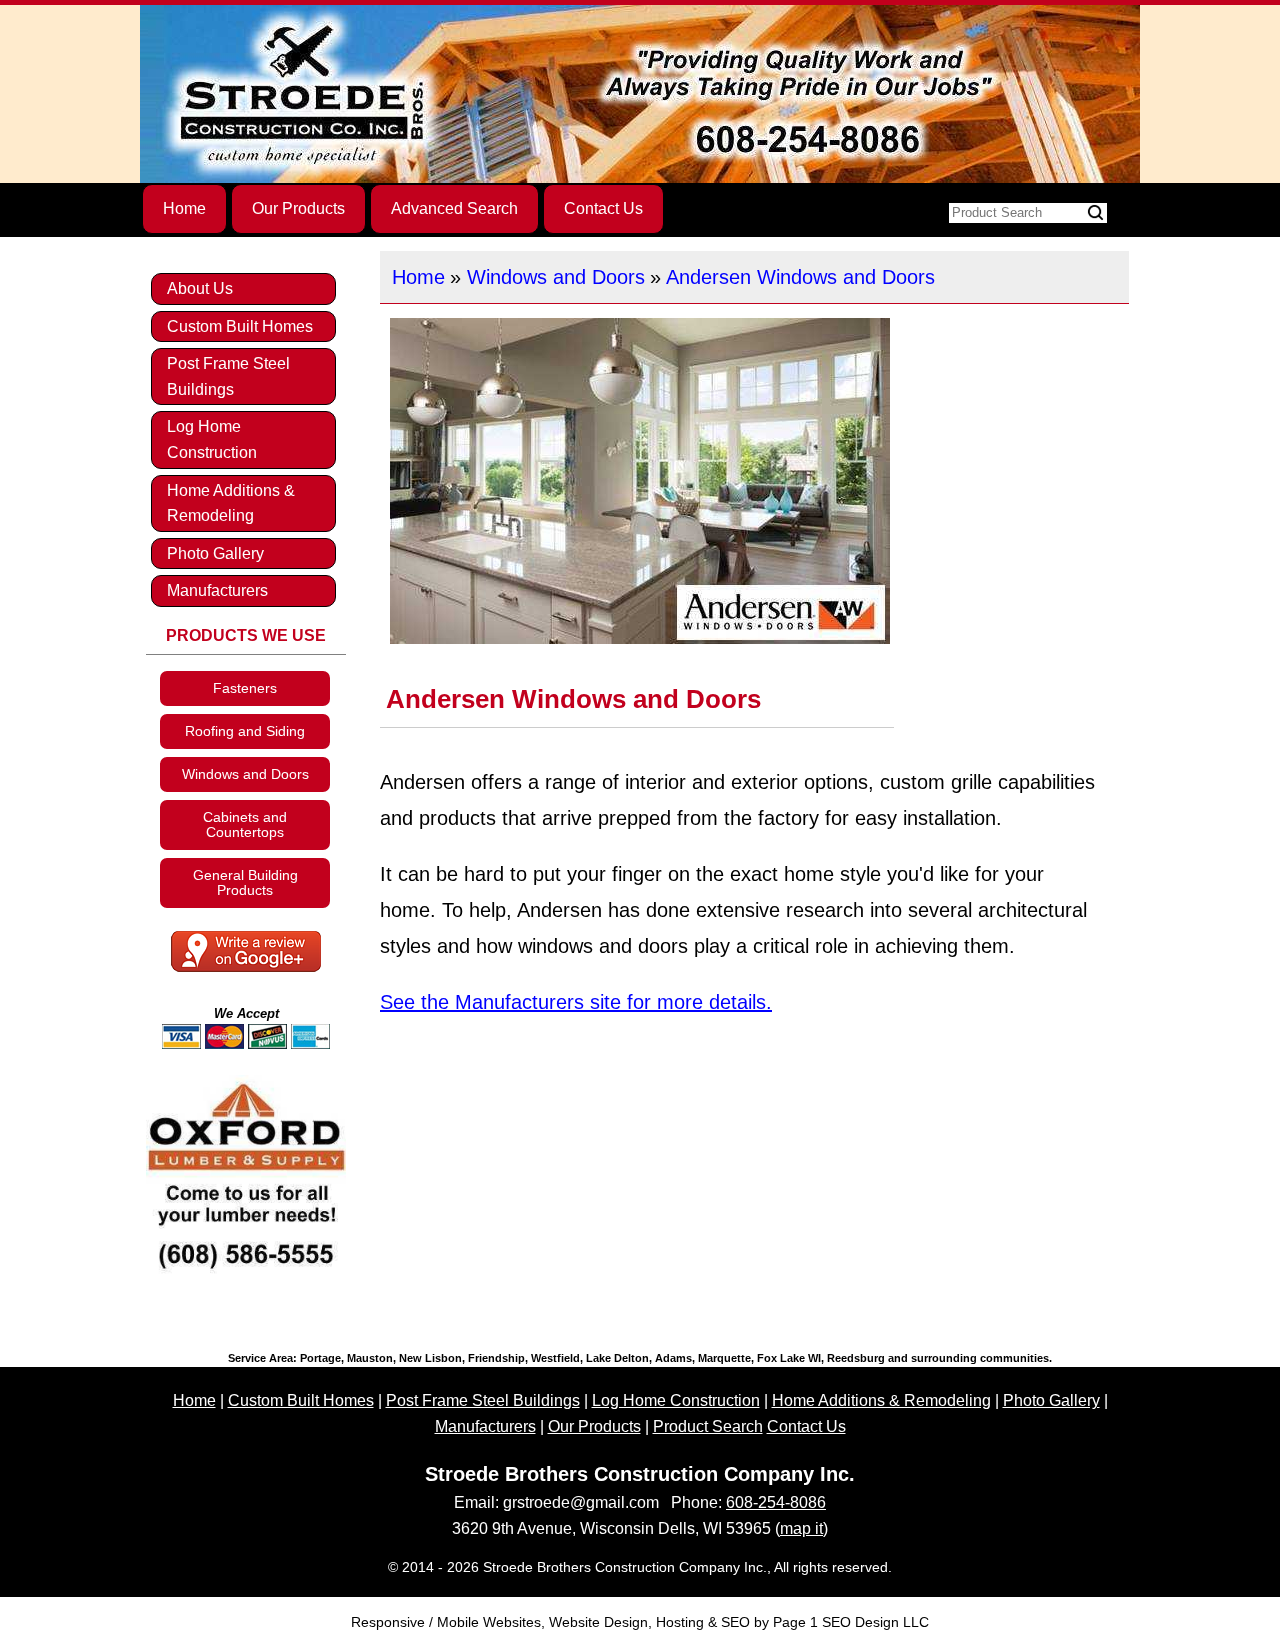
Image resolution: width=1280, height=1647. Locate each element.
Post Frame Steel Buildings (228, 376)
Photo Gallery (215, 553)
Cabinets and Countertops (245, 824)
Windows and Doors (556, 277)
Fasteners (245, 688)
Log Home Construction (212, 439)
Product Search (708, 1426)
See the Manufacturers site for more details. (576, 1002)
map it (801, 1528)
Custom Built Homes (240, 326)
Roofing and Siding (245, 731)
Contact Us (603, 208)
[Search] (1095, 213)
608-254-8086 (776, 1502)
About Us (200, 288)
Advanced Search (454, 208)
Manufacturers (217, 590)
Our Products (298, 208)
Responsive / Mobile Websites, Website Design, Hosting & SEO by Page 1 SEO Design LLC (640, 1622)
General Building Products (245, 882)
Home (184, 208)
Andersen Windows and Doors (800, 277)
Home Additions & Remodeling (231, 503)
